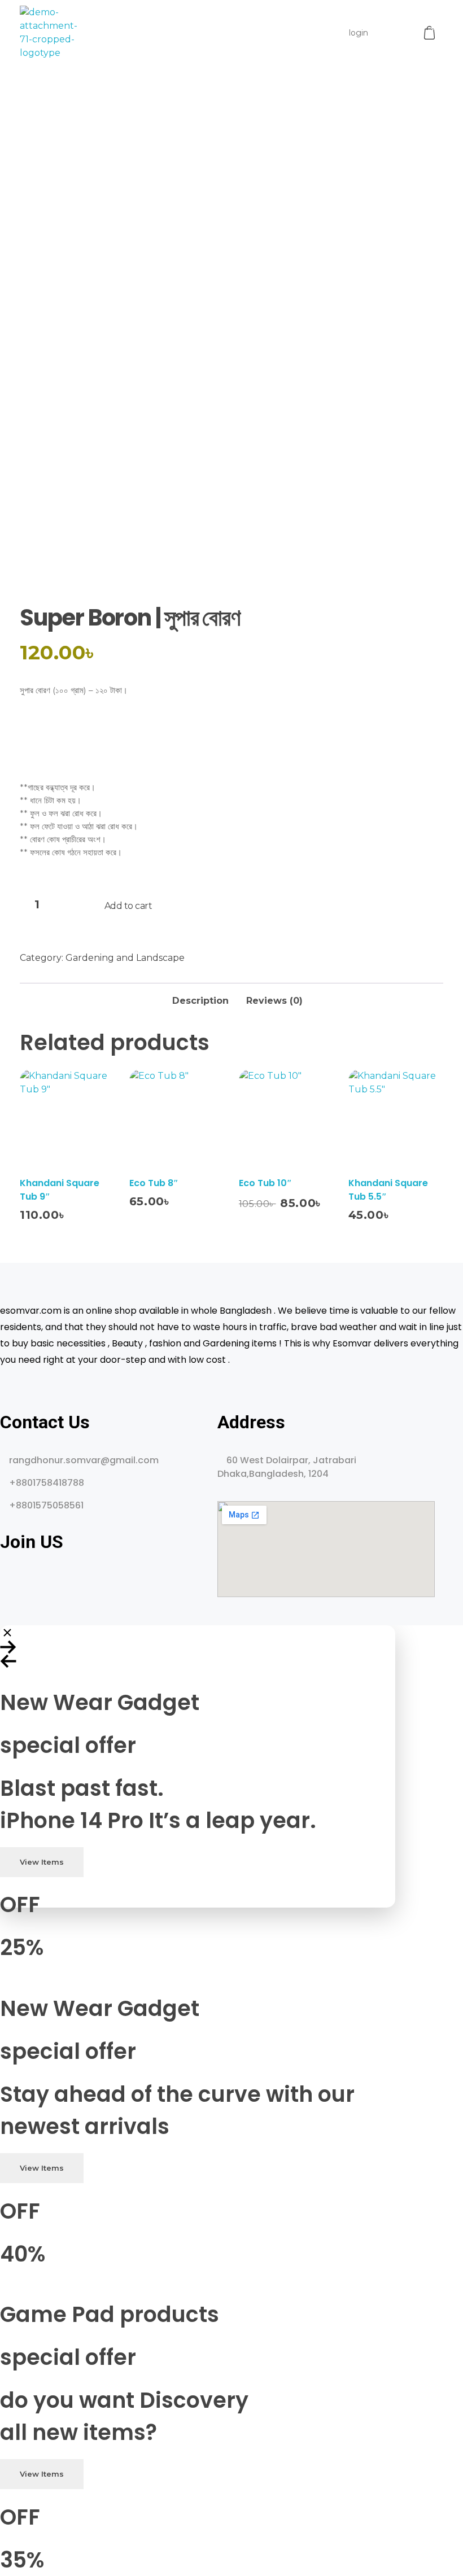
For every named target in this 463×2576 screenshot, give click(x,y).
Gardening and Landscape (125, 958)
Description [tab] (200, 1001)
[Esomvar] (49, 33)
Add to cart (128, 906)
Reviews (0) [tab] (274, 1001)
